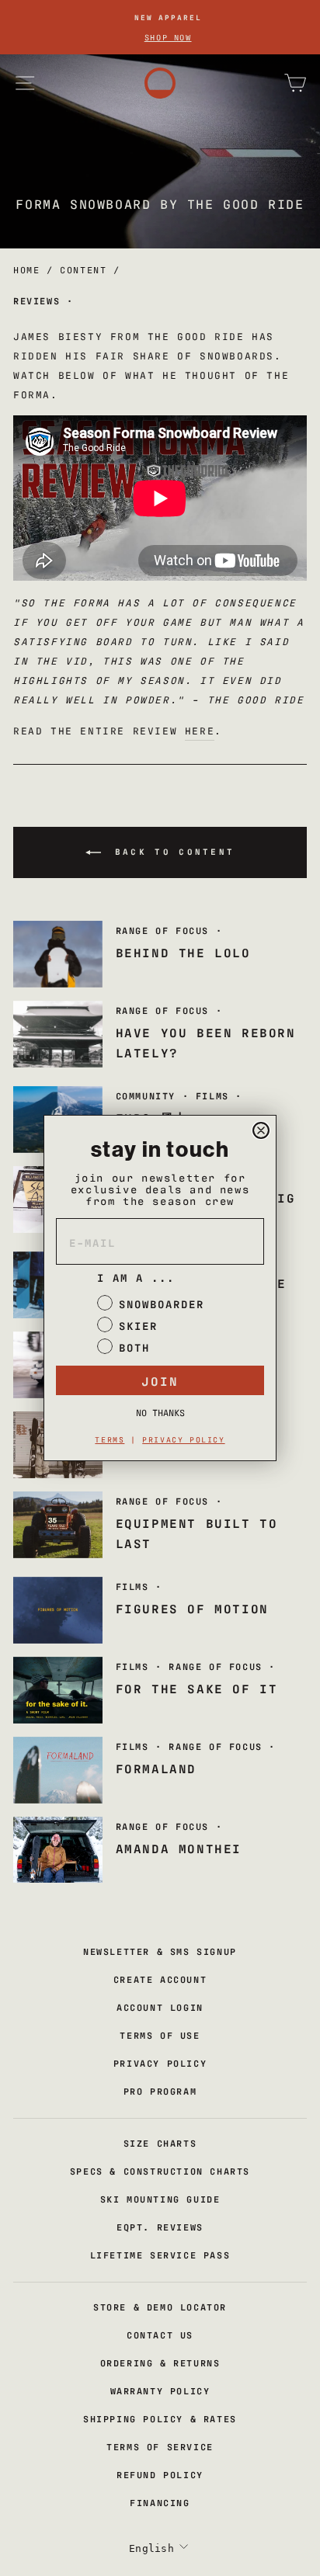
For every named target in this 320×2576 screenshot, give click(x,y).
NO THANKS (160, 1412)
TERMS (110, 1439)
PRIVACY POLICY (183, 1439)
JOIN (160, 1380)
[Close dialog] (261, 1130)
